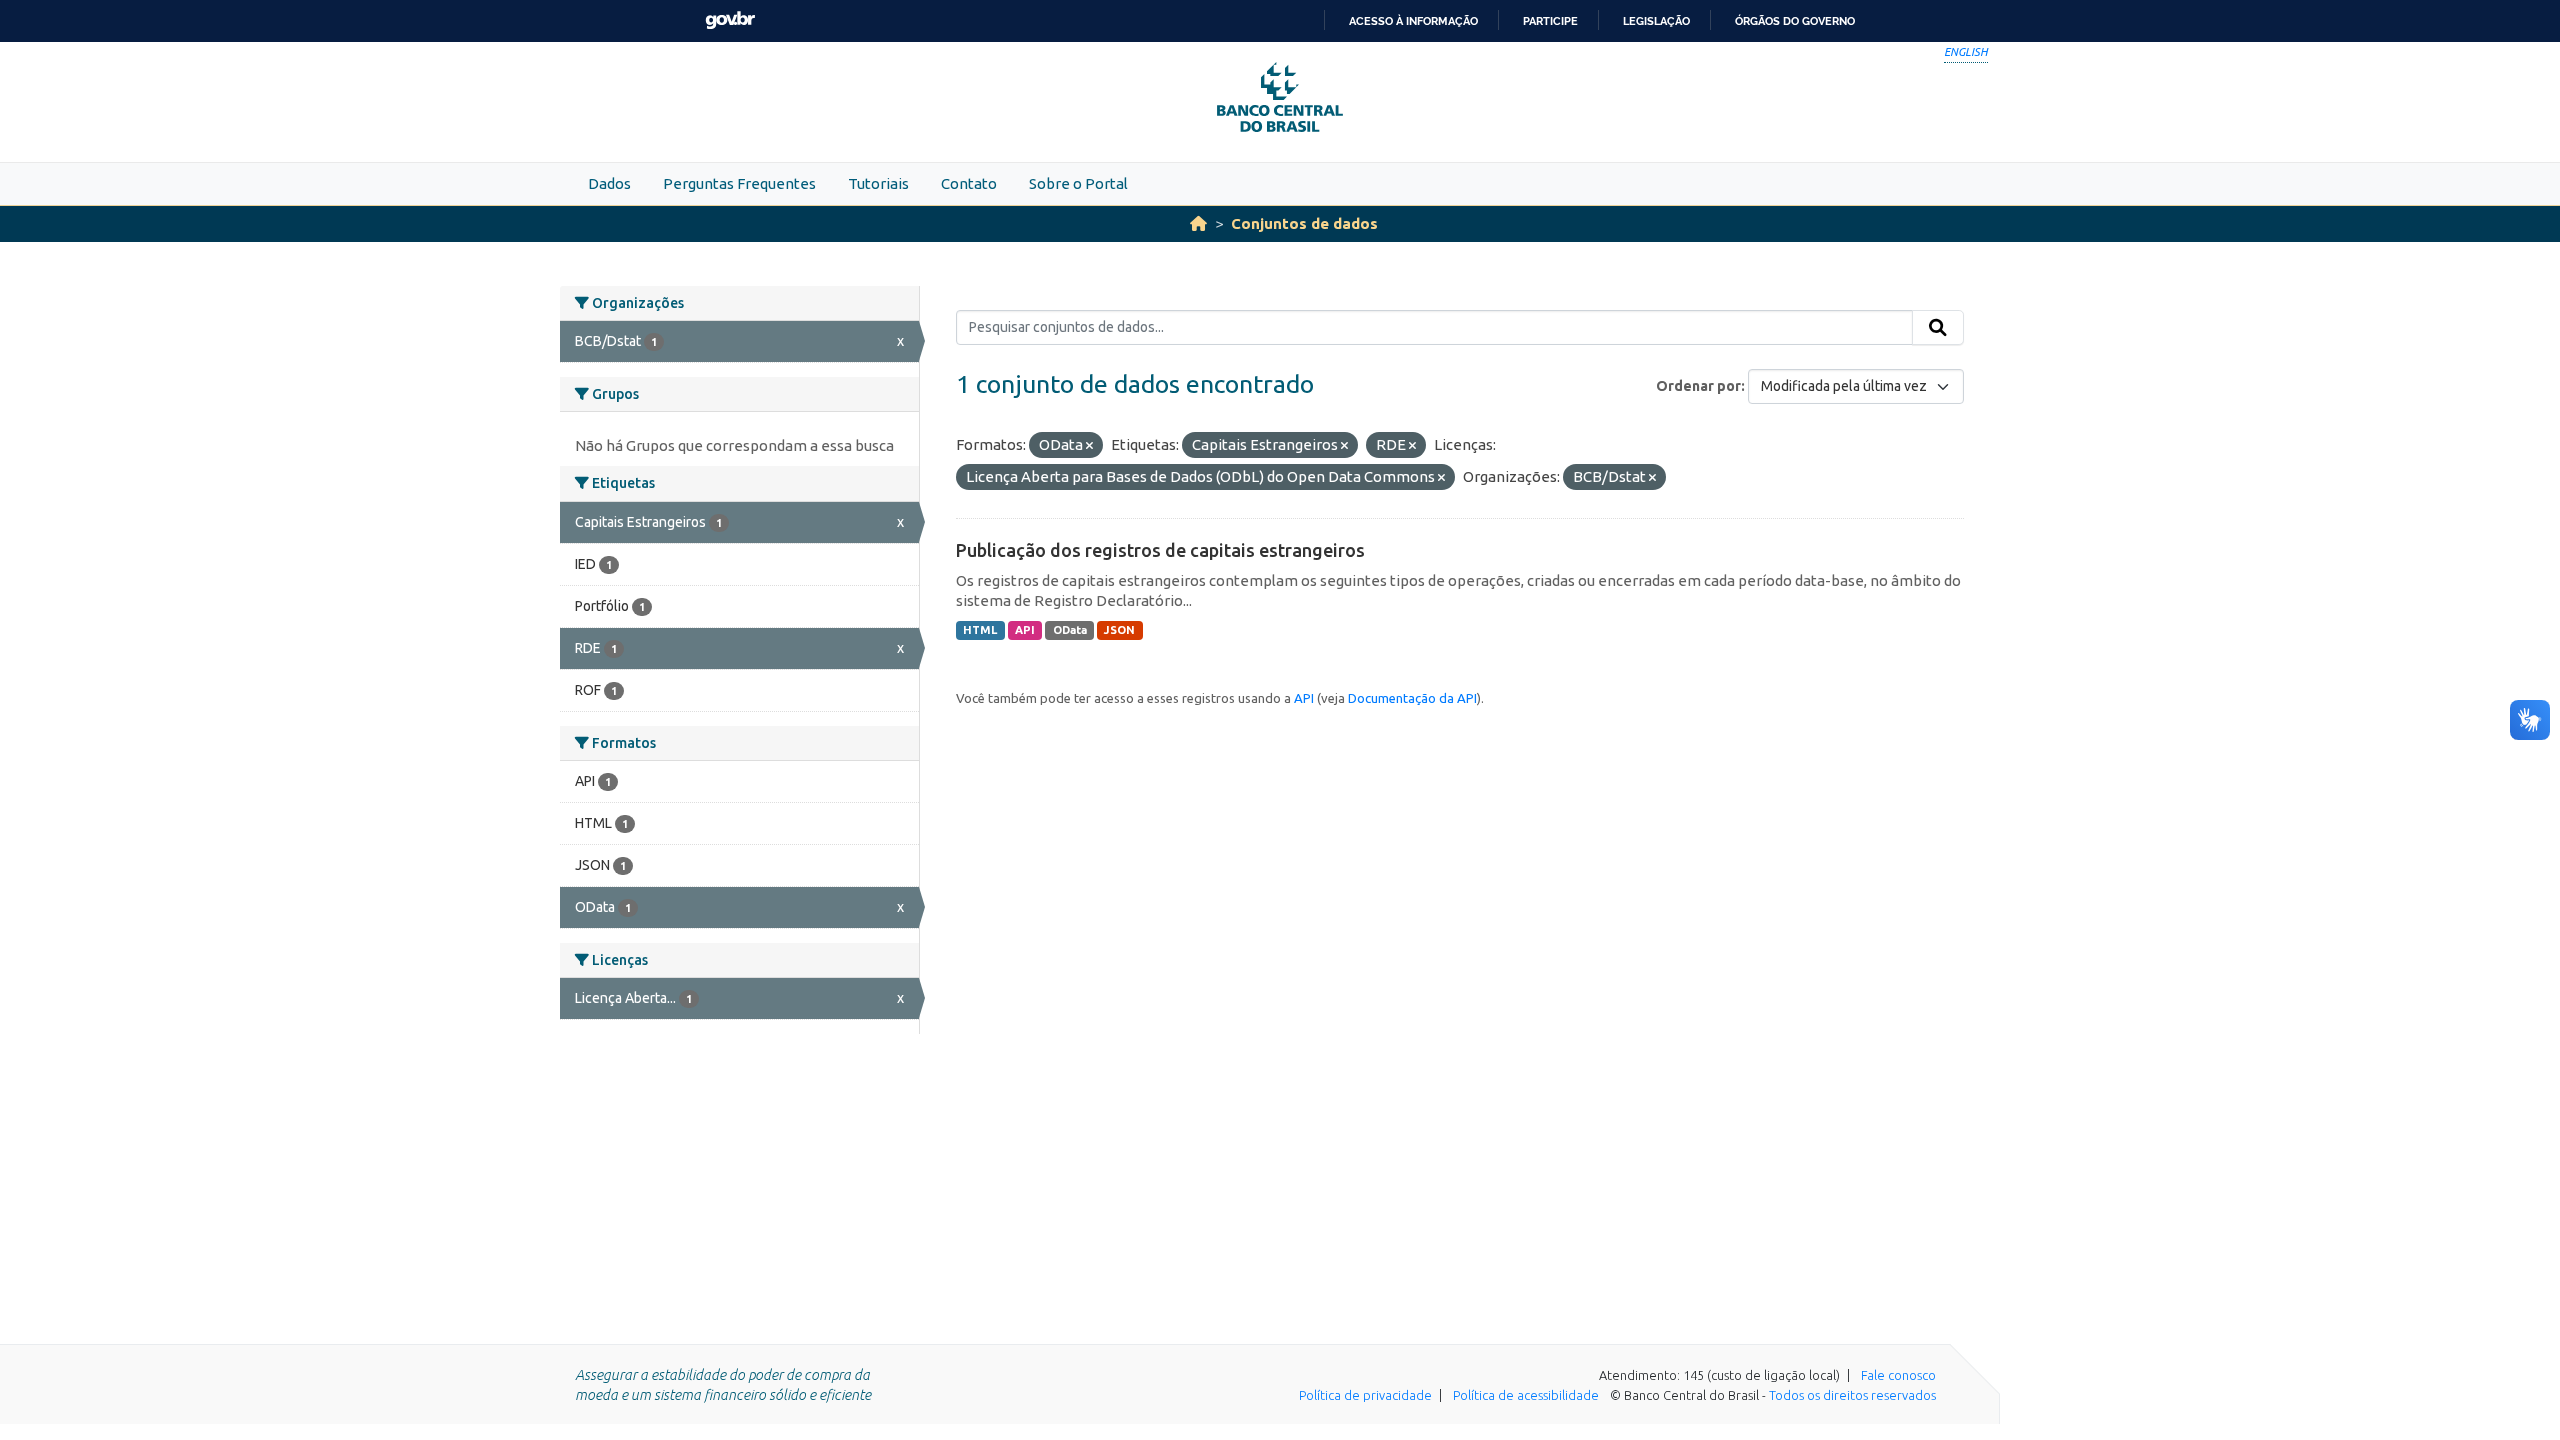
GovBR (730, 20)
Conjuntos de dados (1304, 223)
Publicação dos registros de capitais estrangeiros (1160, 550)
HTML (980, 630)
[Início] (1198, 223)
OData (1070, 630)
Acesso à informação (1413, 21)
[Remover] (1089, 446)
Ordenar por (1698, 386)
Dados (609, 183)
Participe (1550, 21)
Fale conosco (1898, 1375)
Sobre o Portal (1078, 183)
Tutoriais (878, 183)
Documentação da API (1412, 698)
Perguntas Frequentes (739, 183)
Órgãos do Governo (1795, 21)
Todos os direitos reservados (1852, 1395)
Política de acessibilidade (1526, 1395)
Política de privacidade (1365, 1395)
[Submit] (1938, 328)
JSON (1119, 630)
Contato (969, 183)
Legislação (1656, 21)
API (1025, 630)
